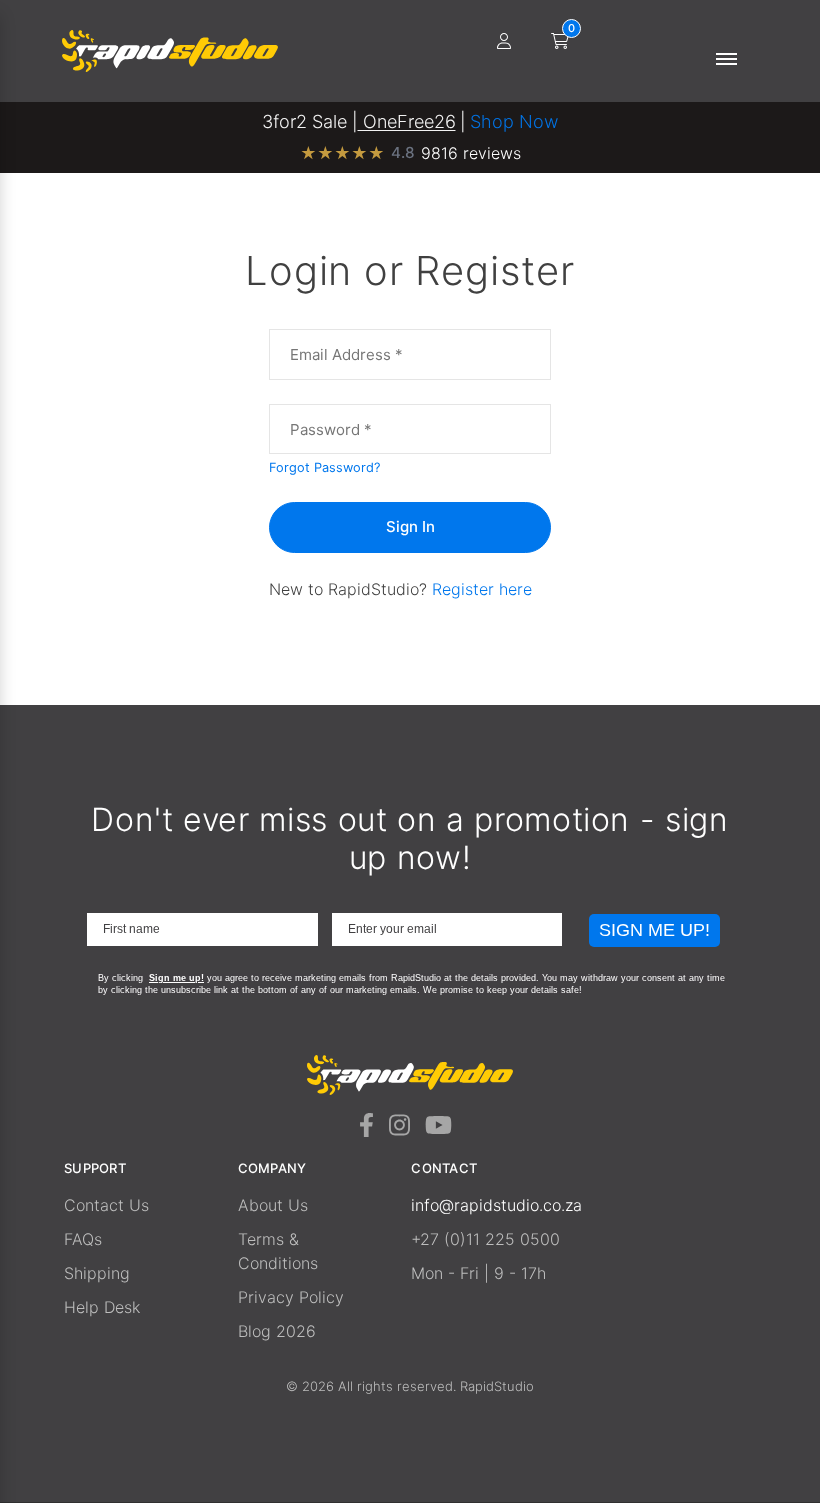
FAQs (83, 1239)
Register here (482, 589)
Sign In (410, 526)
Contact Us (106, 1205)
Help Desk (102, 1307)
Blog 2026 (277, 1331)
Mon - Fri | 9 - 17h (478, 1273)
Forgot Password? (324, 467)
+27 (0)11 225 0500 (485, 1239)
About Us (273, 1205)
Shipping (97, 1273)
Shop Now (514, 121)
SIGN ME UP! (654, 930)
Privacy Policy (291, 1297)
